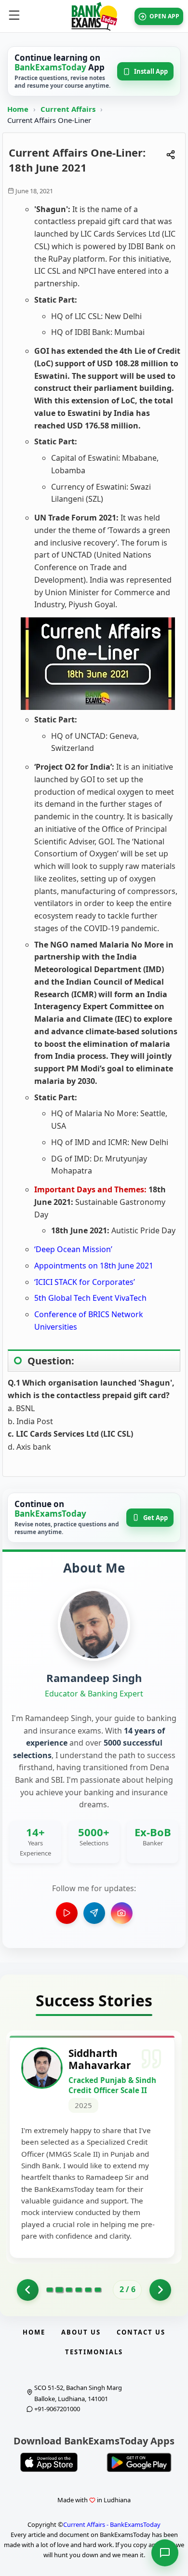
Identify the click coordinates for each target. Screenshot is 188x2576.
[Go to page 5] (88, 2290)
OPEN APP (164, 16)
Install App (151, 71)
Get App (155, 1518)
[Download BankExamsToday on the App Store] (49, 2462)
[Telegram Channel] (94, 1913)
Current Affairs (69, 109)
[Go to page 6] (98, 2290)
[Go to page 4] (79, 2290)
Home (18, 109)
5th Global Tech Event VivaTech (90, 1298)
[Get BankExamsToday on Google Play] (139, 2462)
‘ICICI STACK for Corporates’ (85, 1282)
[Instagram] (122, 1913)
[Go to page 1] (28, 2290)
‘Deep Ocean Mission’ (73, 1249)
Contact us (141, 2332)
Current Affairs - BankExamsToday (112, 2524)
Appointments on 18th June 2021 (94, 1266)
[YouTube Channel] (67, 1913)
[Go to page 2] (59, 2290)
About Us (81, 2332)
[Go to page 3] (69, 2290)
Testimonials (94, 2352)
